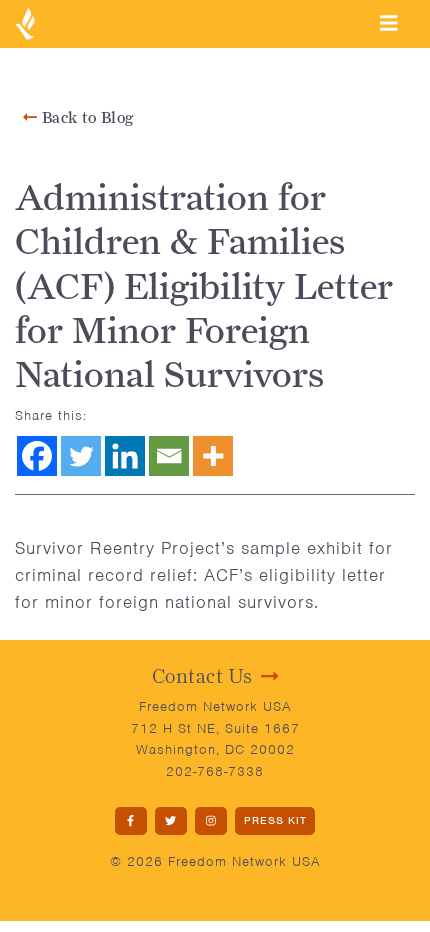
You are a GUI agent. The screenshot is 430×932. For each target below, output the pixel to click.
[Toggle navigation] (389, 23)
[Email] (169, 456)
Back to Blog (85, 117)
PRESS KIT (275, 820)
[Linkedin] (125, 456)
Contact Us (202, 676)
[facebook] (131, 821)
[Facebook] (37, 456)
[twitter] (171, 821)
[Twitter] (81, 456)
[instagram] (211, 821)
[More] (213, 456)
